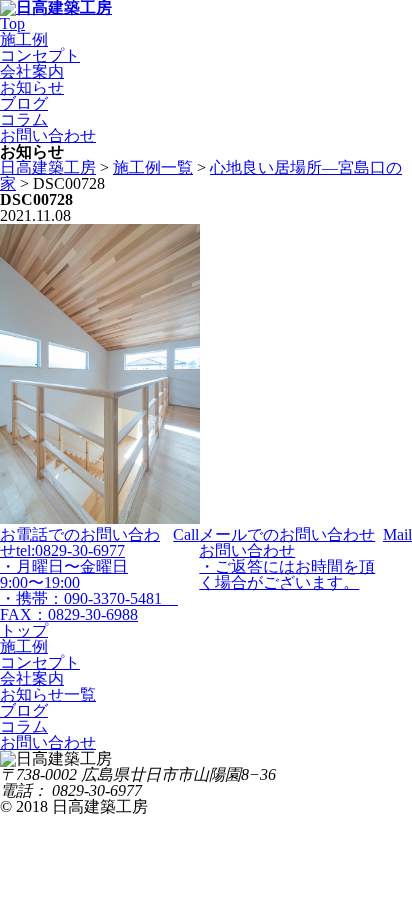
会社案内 (32, 71)
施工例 (24, 39)
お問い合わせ (48, 135)
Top (12, 23)
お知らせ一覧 (48, 694)
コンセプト (40, 55)
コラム (24, 119)
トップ (24, 630)
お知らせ (32, 87)
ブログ (24, 103)
